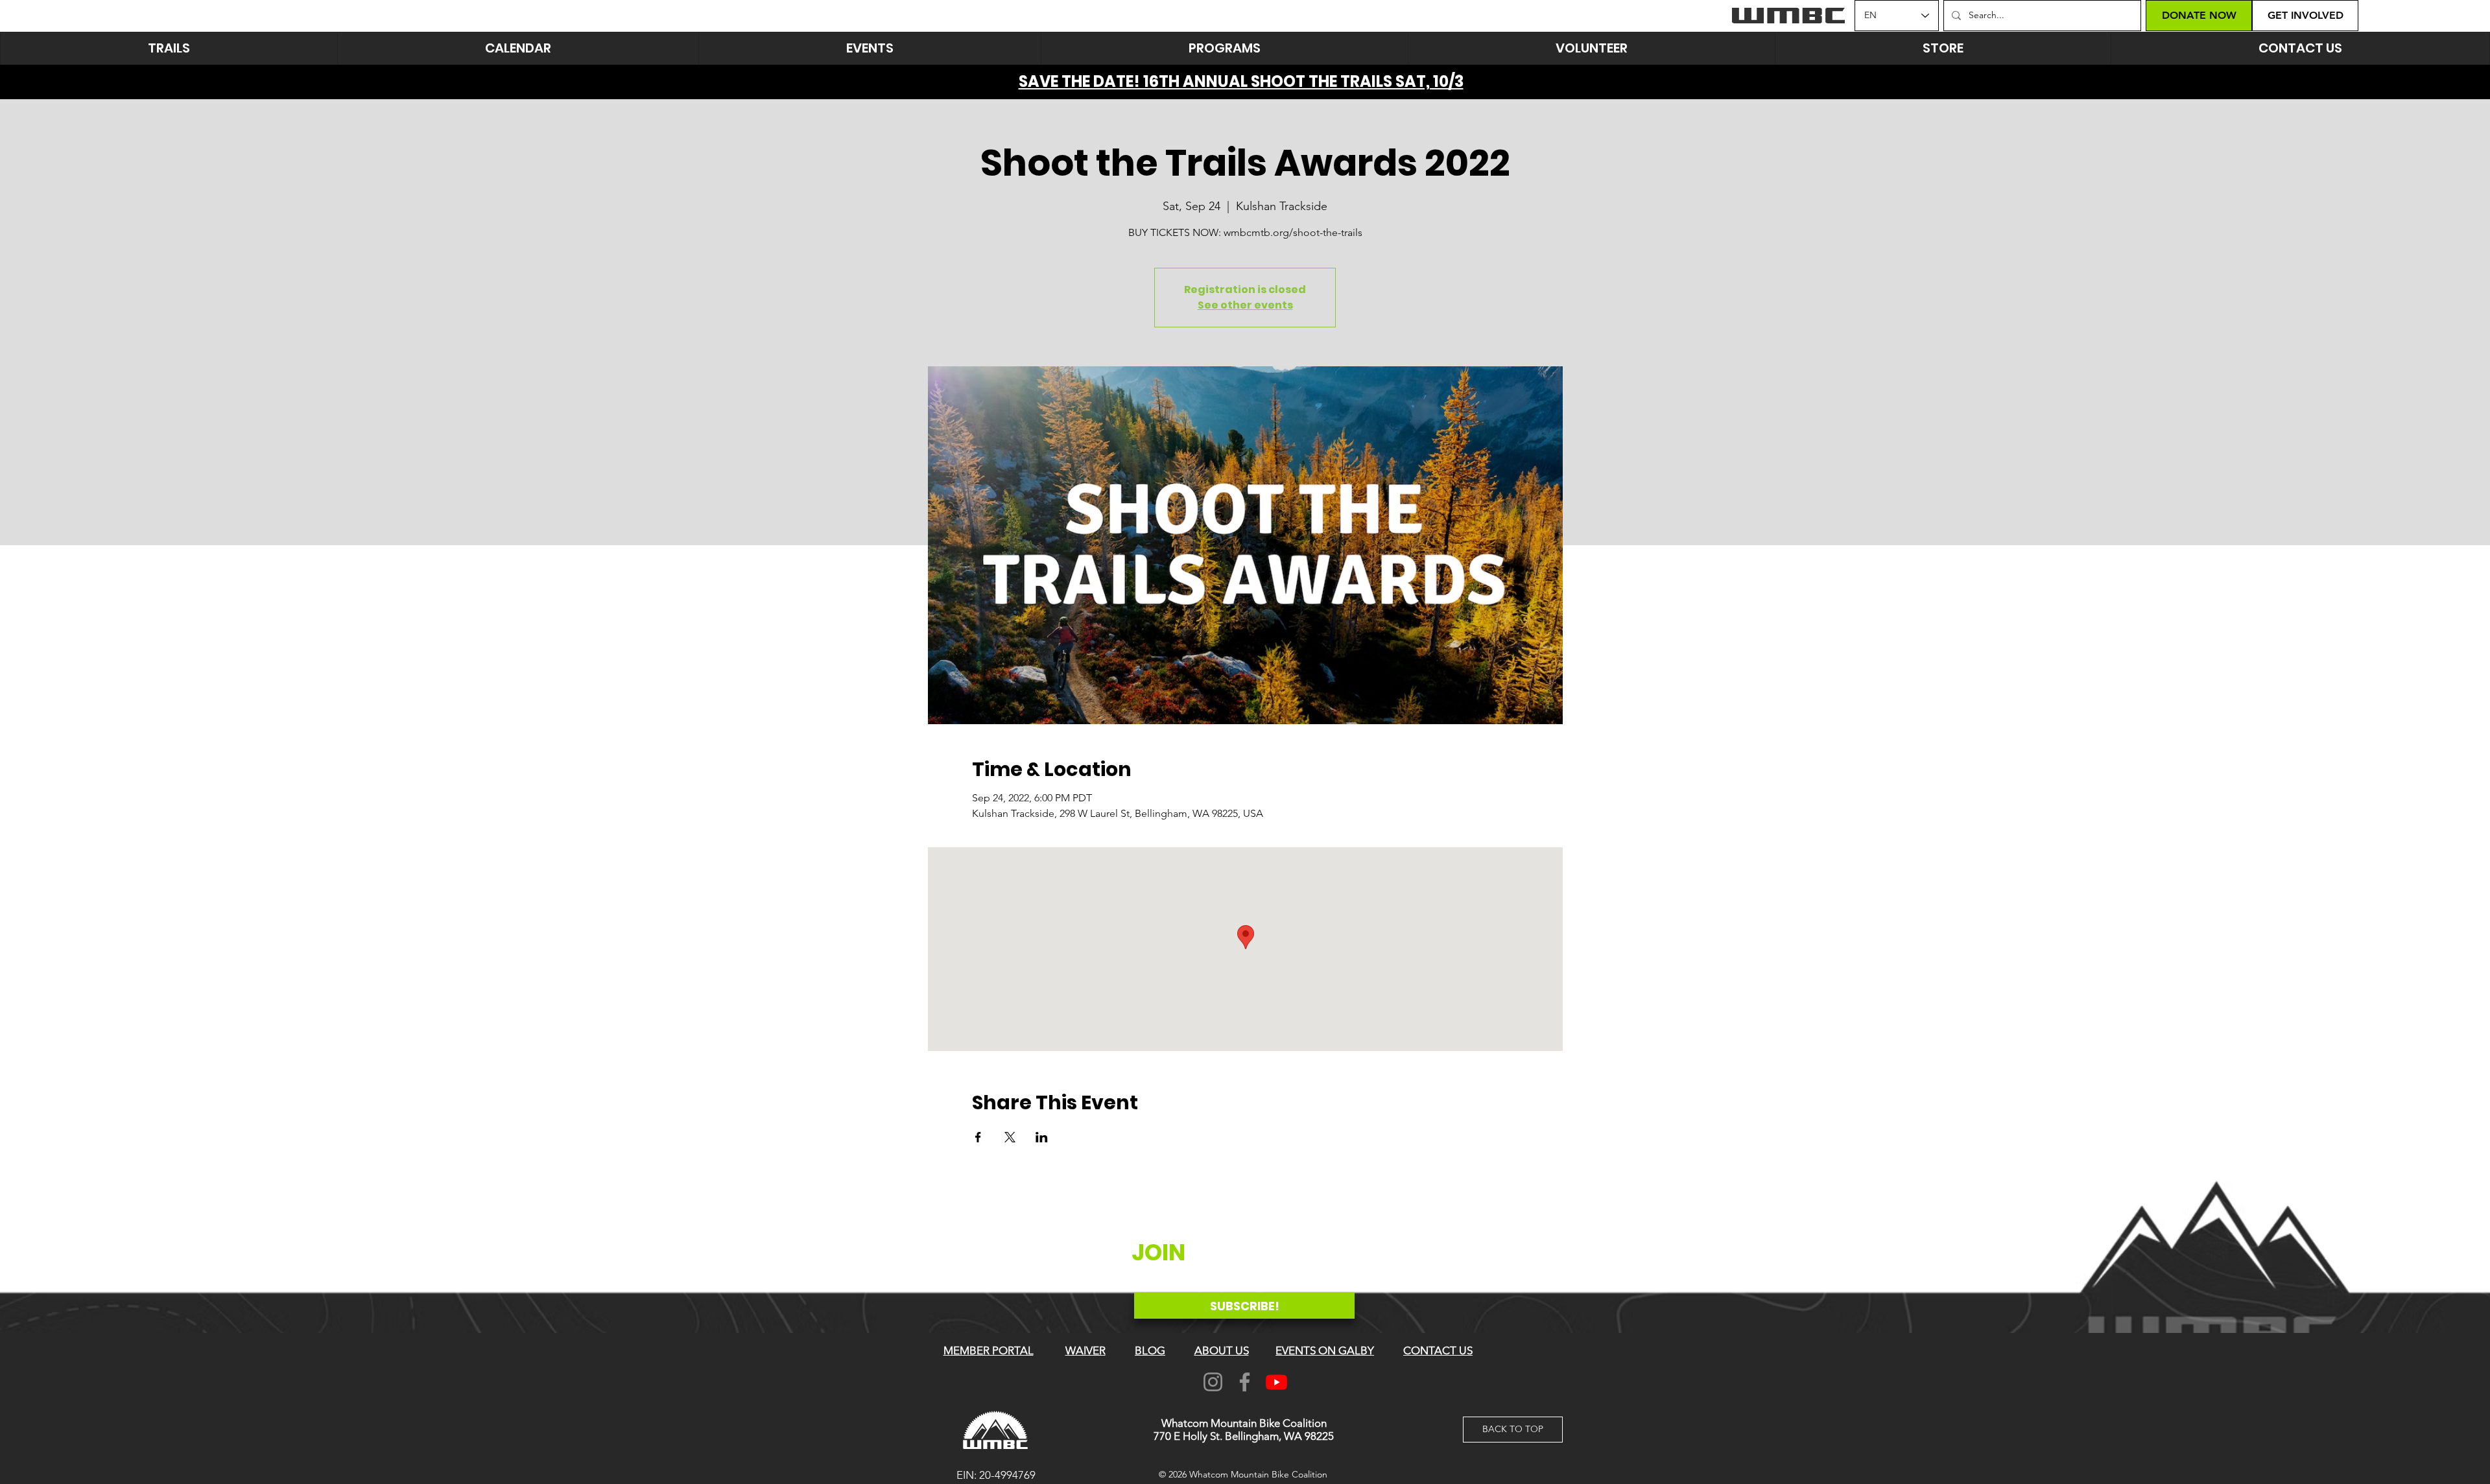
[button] (870, 48)
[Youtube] (1276, 1382)
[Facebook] (1245, 1382)
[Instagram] (1213, 1382)
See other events (1245, 305)
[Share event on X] (1010, 1137)
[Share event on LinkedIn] (1042, 1137)
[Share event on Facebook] (978, 1137)
